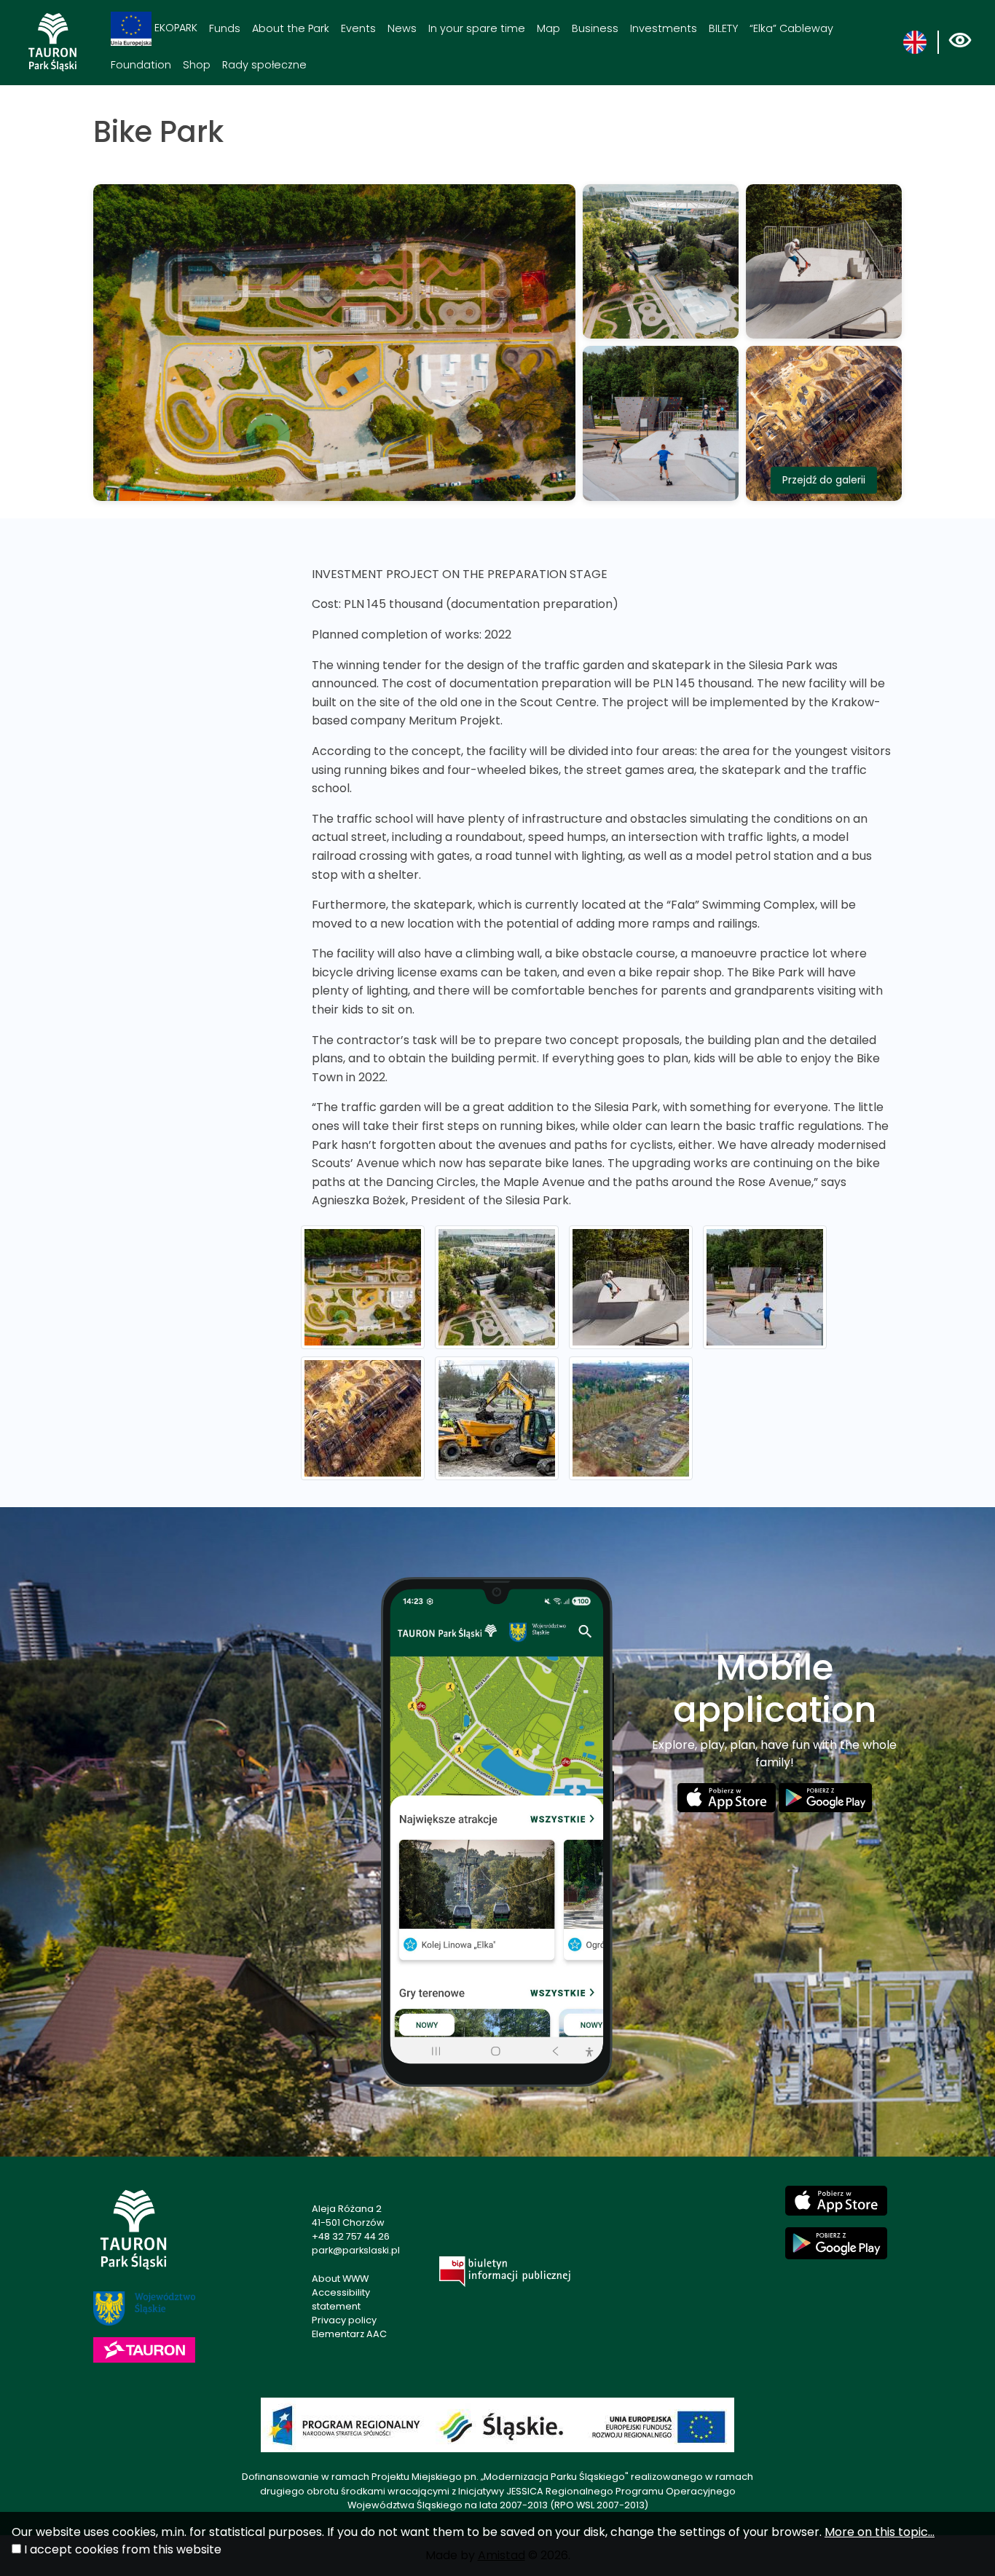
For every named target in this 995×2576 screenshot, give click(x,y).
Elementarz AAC (349, 2334)
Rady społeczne (264, 65)
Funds (225, 28)
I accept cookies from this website (123, 2549)
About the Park (291, 28)
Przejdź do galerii (824, 480)
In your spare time (477, 28)
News (402, 28)
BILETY (723, 28)
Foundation (141, 65)
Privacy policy (344, 2320)
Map (548, 28)
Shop (197, 65)
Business (595, 28)
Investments (664, 28)
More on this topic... (880, 2532)
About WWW (340, 2279)
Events (358, 28)
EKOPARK (174, 28)
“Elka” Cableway (791, 28)
